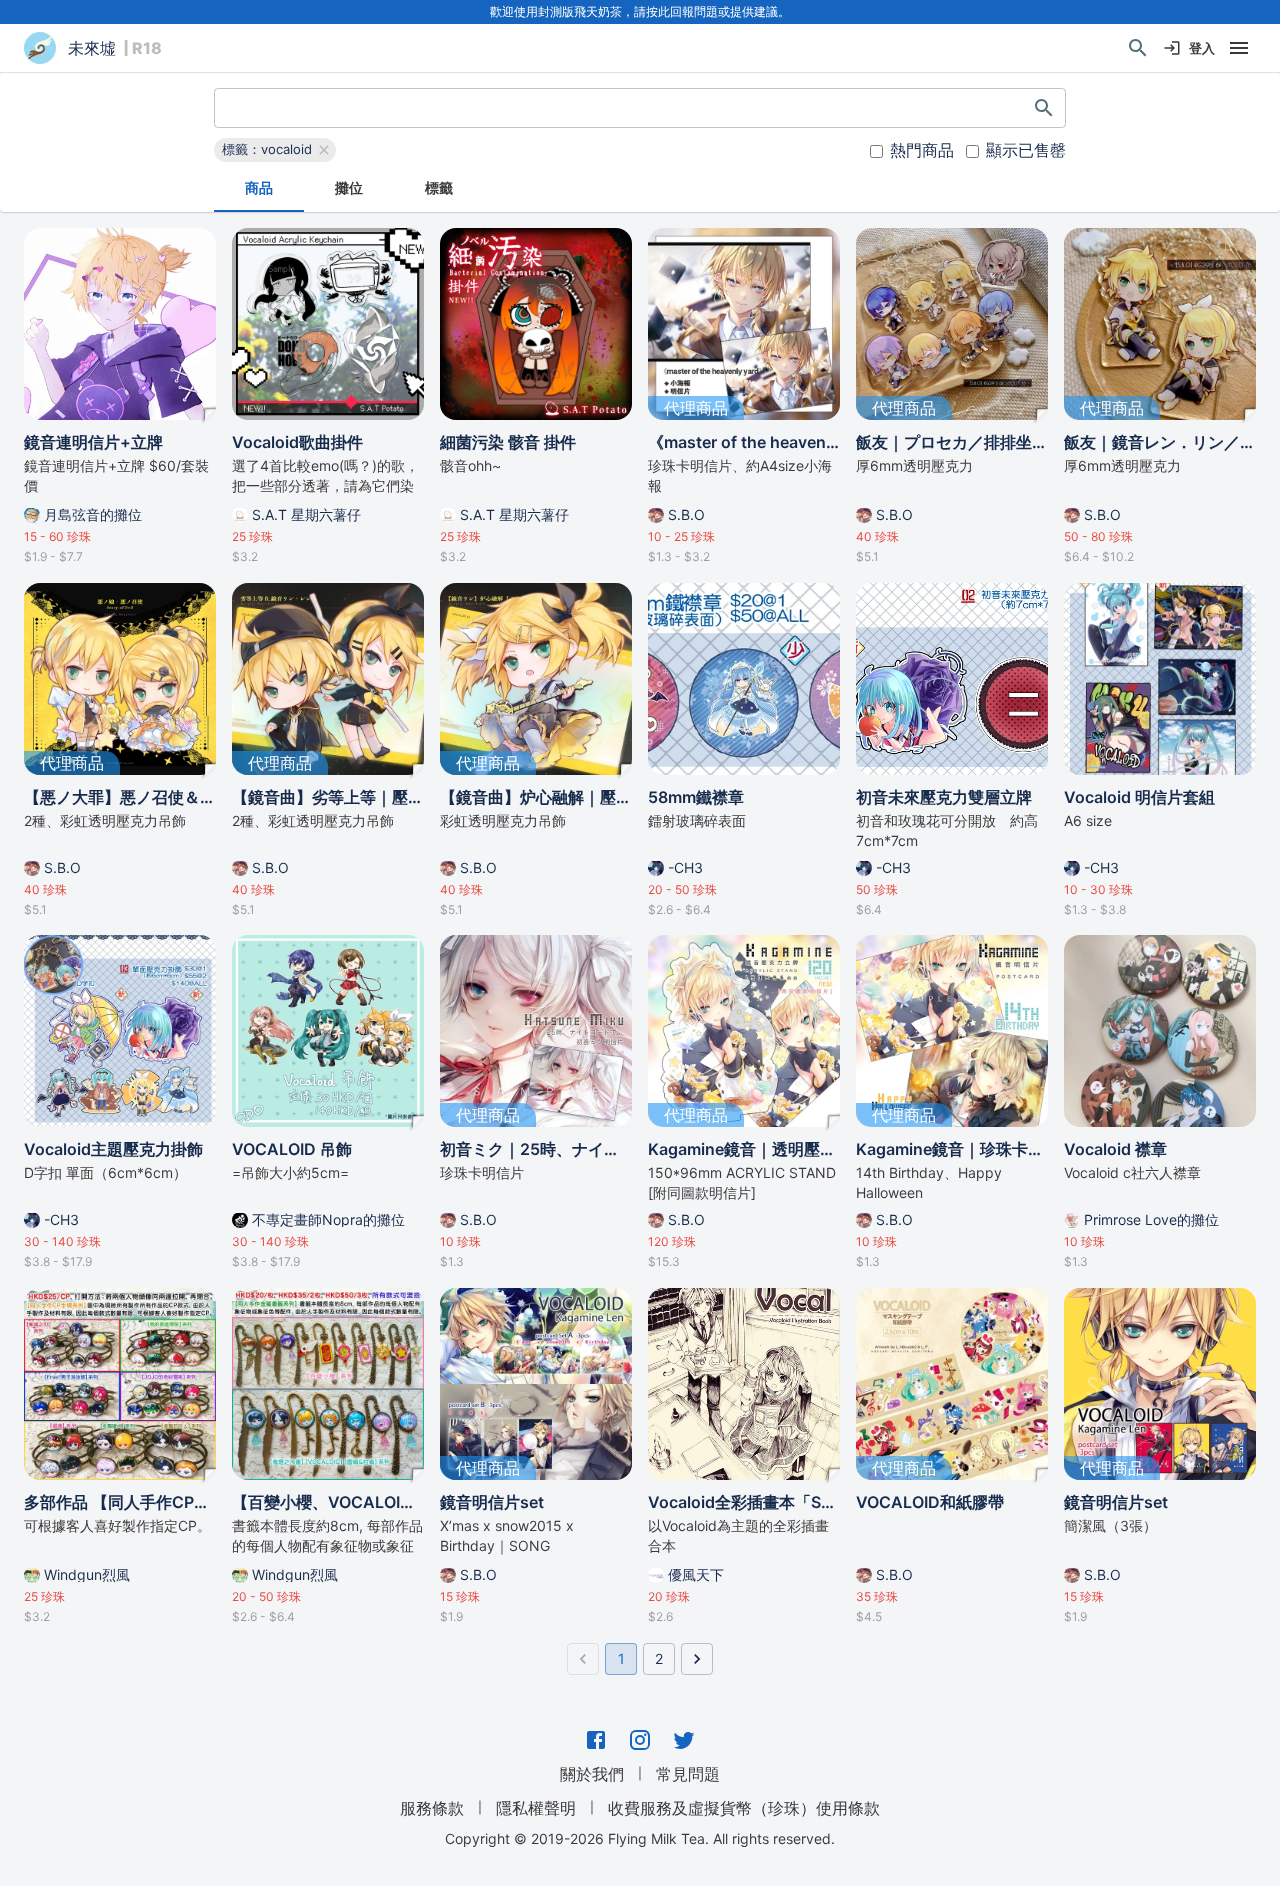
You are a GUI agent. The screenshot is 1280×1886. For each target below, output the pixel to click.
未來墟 (92, 48)
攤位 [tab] (349, 187)
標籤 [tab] (439, 187)
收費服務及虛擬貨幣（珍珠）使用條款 (744, 1808)
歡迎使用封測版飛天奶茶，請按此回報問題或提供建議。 (640, 11)
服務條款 (432, 1808)
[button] (275, 150)
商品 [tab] (259, 187)
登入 (1202, 48)
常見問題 (688, 1774)
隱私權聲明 (536, 1808)
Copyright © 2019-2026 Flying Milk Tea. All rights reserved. (640, 1838)
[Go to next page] (697, 1659)
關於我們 (592, 1774)
